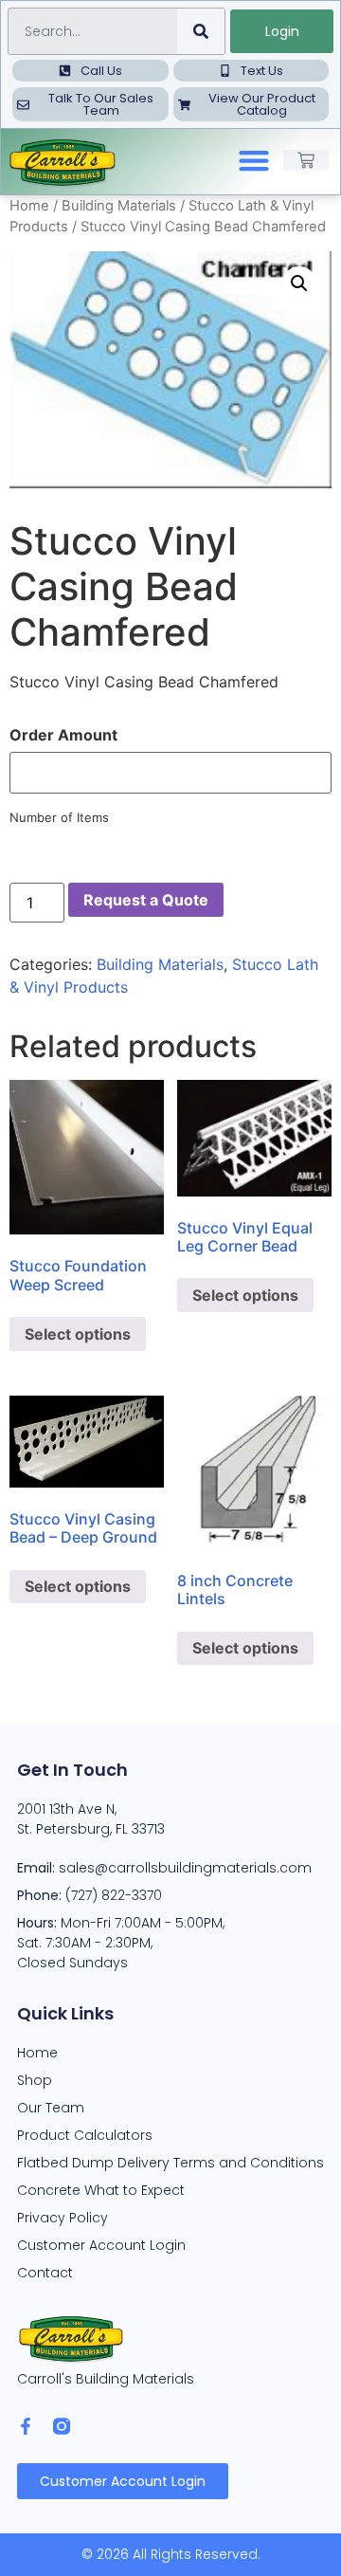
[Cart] (306, 160)
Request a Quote (146, 900)
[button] (254, 161)
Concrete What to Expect (101, 2190)
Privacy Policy (63, 2218)
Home (29, 206)
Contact (45, 2273)
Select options (78, 1334)
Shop (35, 2080)
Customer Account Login (101, 2245)
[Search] (201, 31)
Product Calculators (85, 2135)
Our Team (51, 2108)
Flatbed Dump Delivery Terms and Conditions (170, 2163)
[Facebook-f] (26, 2426)
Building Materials (119, 206)
